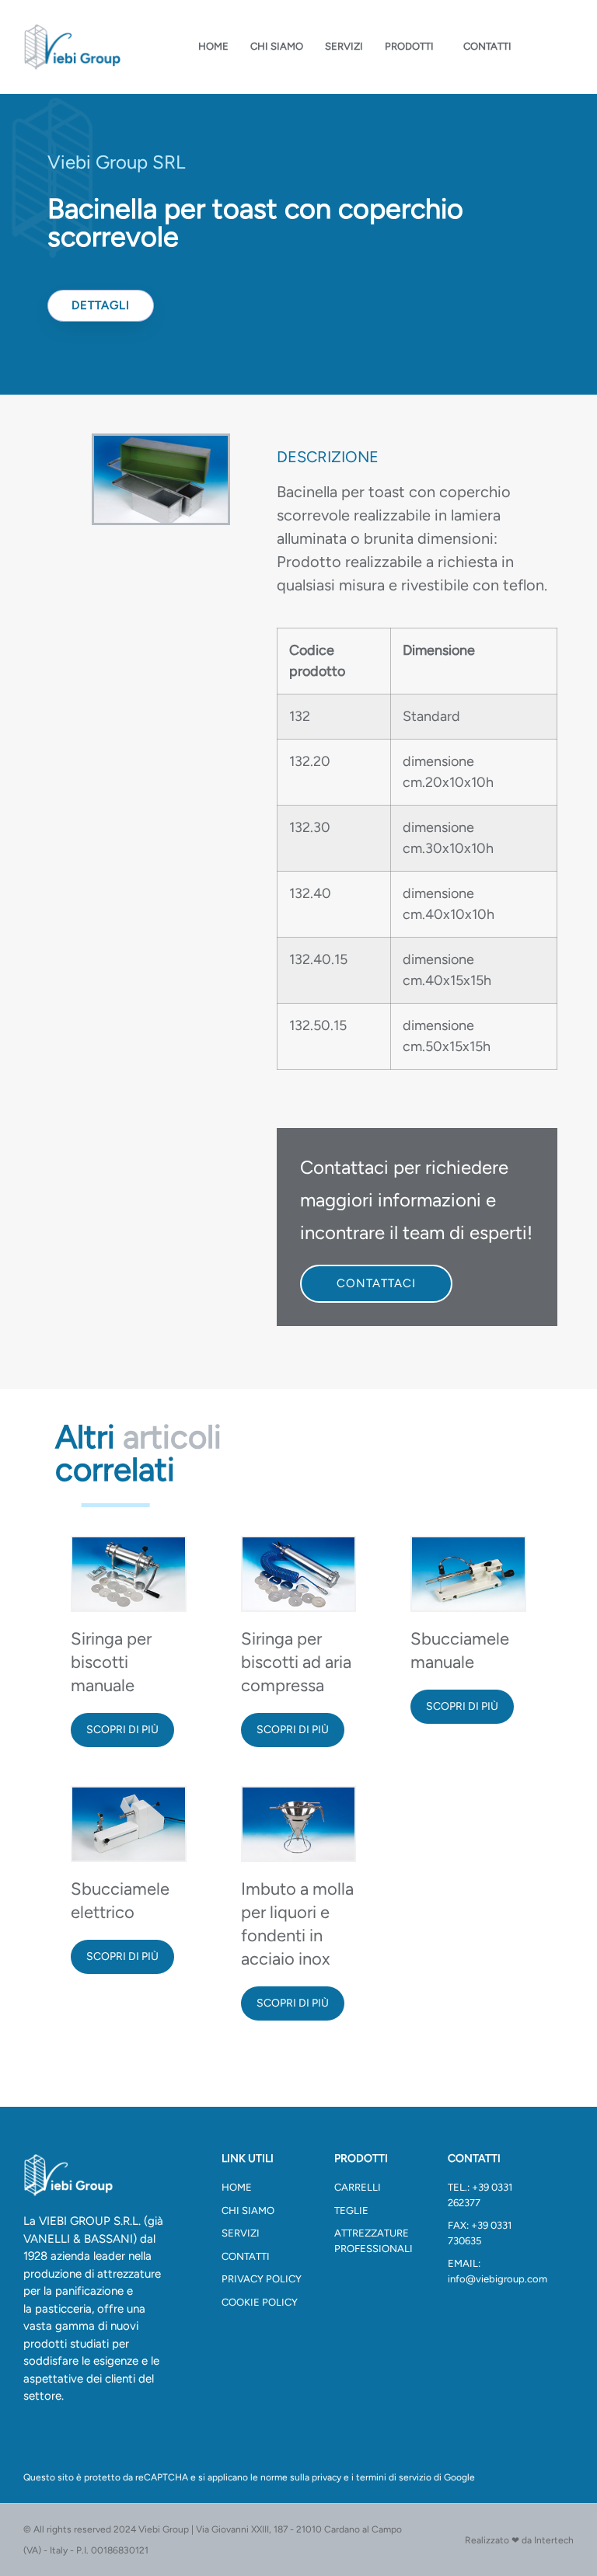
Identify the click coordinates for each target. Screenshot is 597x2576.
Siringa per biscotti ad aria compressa (296, 1662)
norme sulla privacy (301, 2477)
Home (213, 46)
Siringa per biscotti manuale (111, 1662)
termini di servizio (394, 2477)
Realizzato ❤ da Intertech (519, 2540)
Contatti (487, 46)
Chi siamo (277, 46)
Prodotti (409, 46)
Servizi (344, 46)
